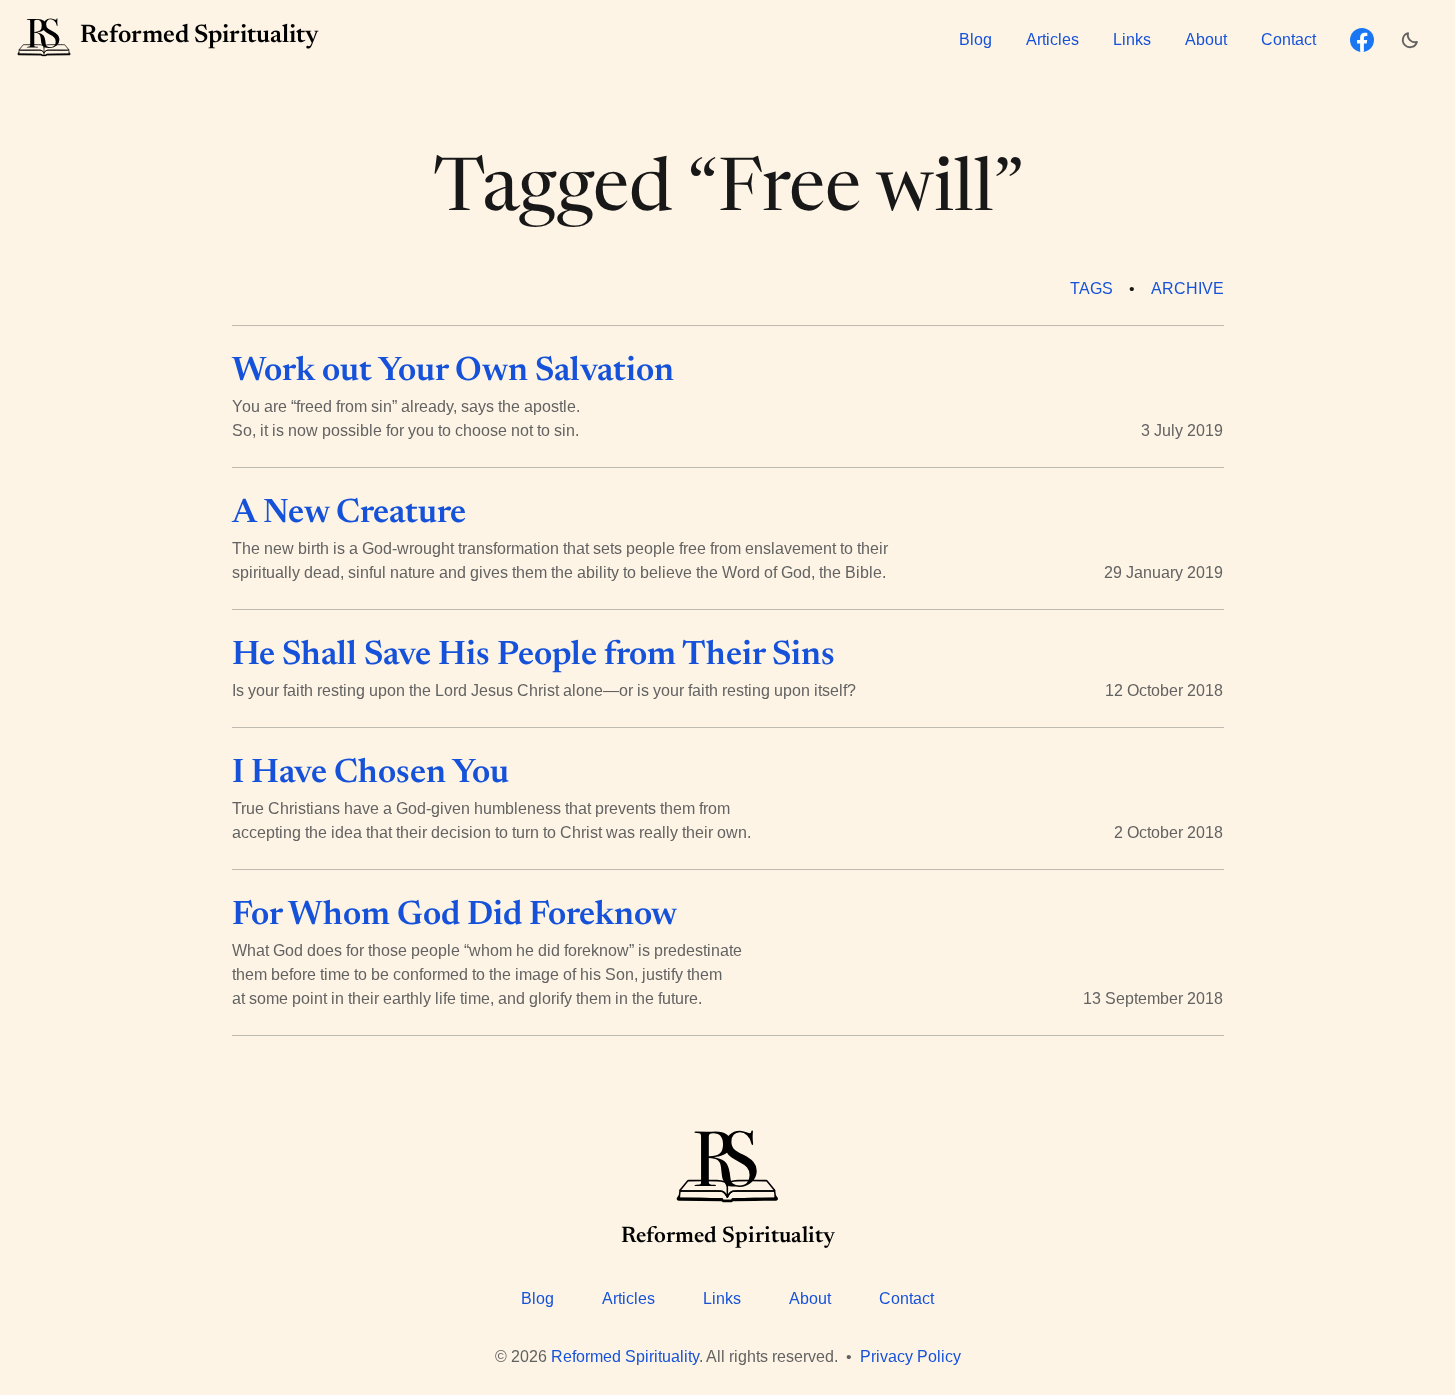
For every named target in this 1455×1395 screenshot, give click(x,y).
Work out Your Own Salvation (453, 372)
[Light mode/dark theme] (1415, 40)
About (1206, 39)
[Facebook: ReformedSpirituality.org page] (1362, 40)
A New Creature (349, 514)
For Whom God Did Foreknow (454, 916)
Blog (975, 39)
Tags (1091, 288)
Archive (1187, 288)
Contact (1288, 39)
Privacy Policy (910, 1356)
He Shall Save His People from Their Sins (533, 656)
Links (1132, 39)
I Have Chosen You (370, 774)
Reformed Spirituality (625, 1356)
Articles (1052, 39)
